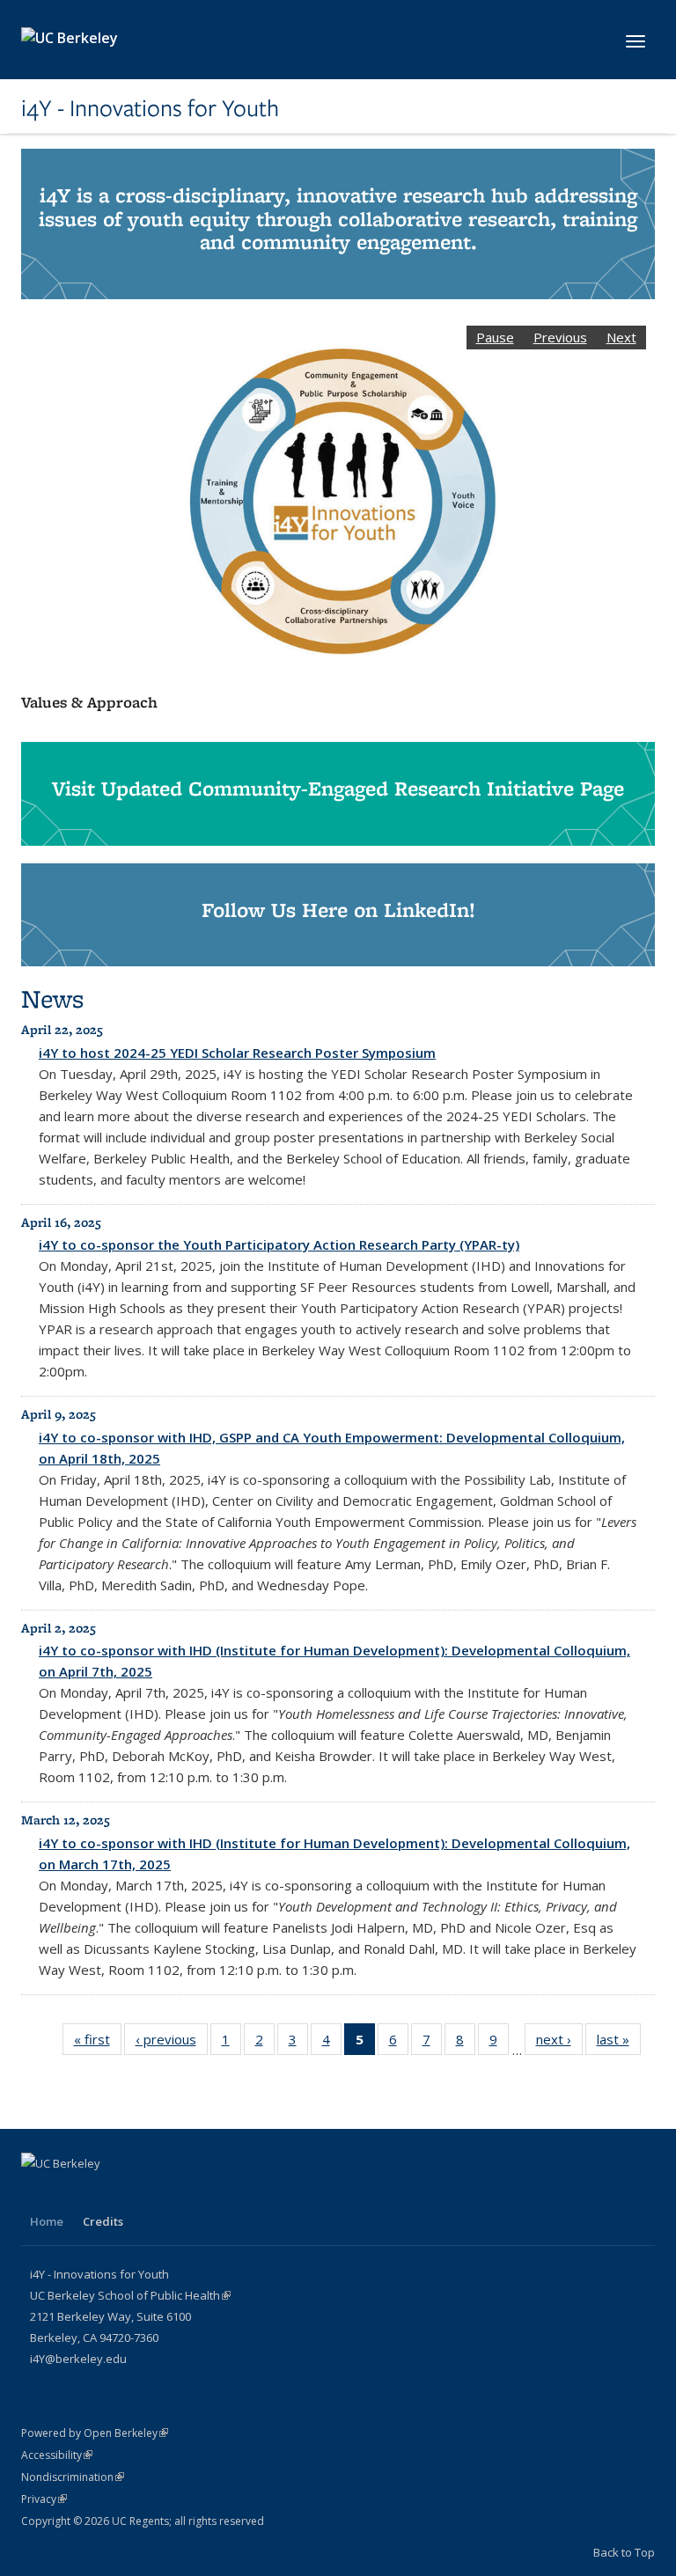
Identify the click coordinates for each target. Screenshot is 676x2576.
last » (619, 2039)
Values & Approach (89, 702)
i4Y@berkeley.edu (78, 2359)
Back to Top (624, 2552)
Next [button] (621, 337)
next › (559, 2039)
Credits (103, 2221)
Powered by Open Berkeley (95, 2433)
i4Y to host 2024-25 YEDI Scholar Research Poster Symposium (237, 1053)
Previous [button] (560, 337)
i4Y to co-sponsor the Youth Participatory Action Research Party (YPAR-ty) (279, 1244)
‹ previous (172, 2039)
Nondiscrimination (73, 2477)
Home (47, 2221)
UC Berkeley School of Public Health (130, 2295)
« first (98, 2039)
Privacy (44, 2499)
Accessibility (57, 2455)
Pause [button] (495, 337)
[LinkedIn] (37, 2193)
